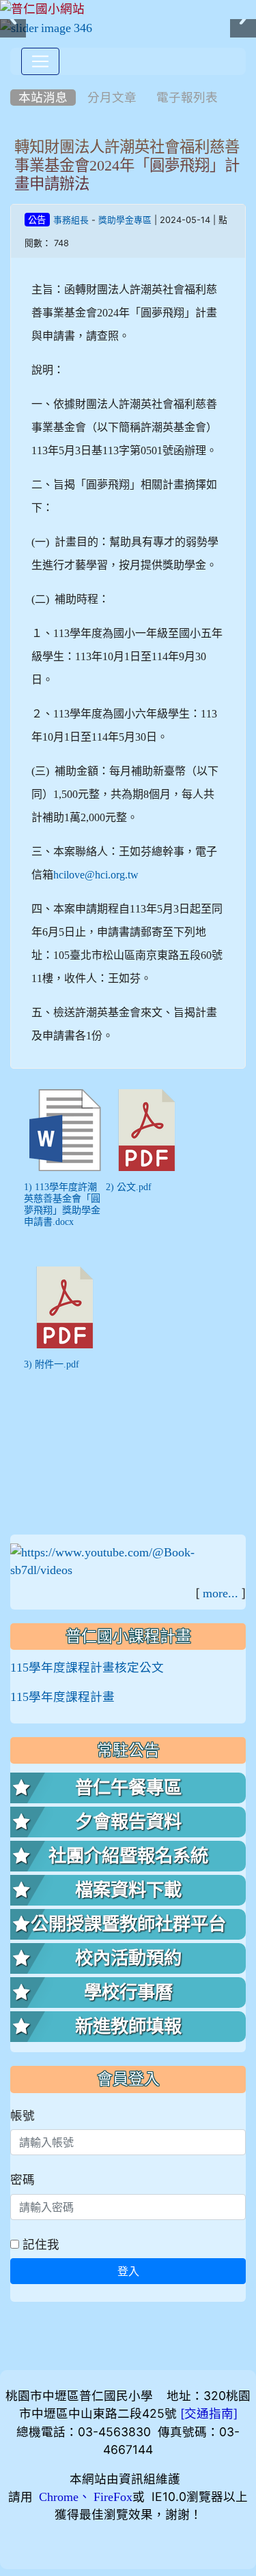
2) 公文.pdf (129, 1187)
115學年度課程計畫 (62, 1697)
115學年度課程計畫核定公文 (87, 1668)
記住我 (39, 2244)
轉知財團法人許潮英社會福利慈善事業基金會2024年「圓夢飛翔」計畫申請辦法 (127, 165)
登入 (128, 2271)
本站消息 (43, 98)
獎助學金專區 (125, 220)
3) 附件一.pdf (52, 1364)
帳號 (23, 2115)
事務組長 (71, 220)
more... (221, 1593)
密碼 (23, 2179)
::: (13, 80)
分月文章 (112, 98)
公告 (37, 220)
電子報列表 (187, 98)
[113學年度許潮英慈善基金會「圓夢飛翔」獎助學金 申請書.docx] (65, 1130)
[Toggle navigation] (40, 61)
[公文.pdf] (147, 1130)
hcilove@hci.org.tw (96, 874)
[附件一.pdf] (65, 1307)
